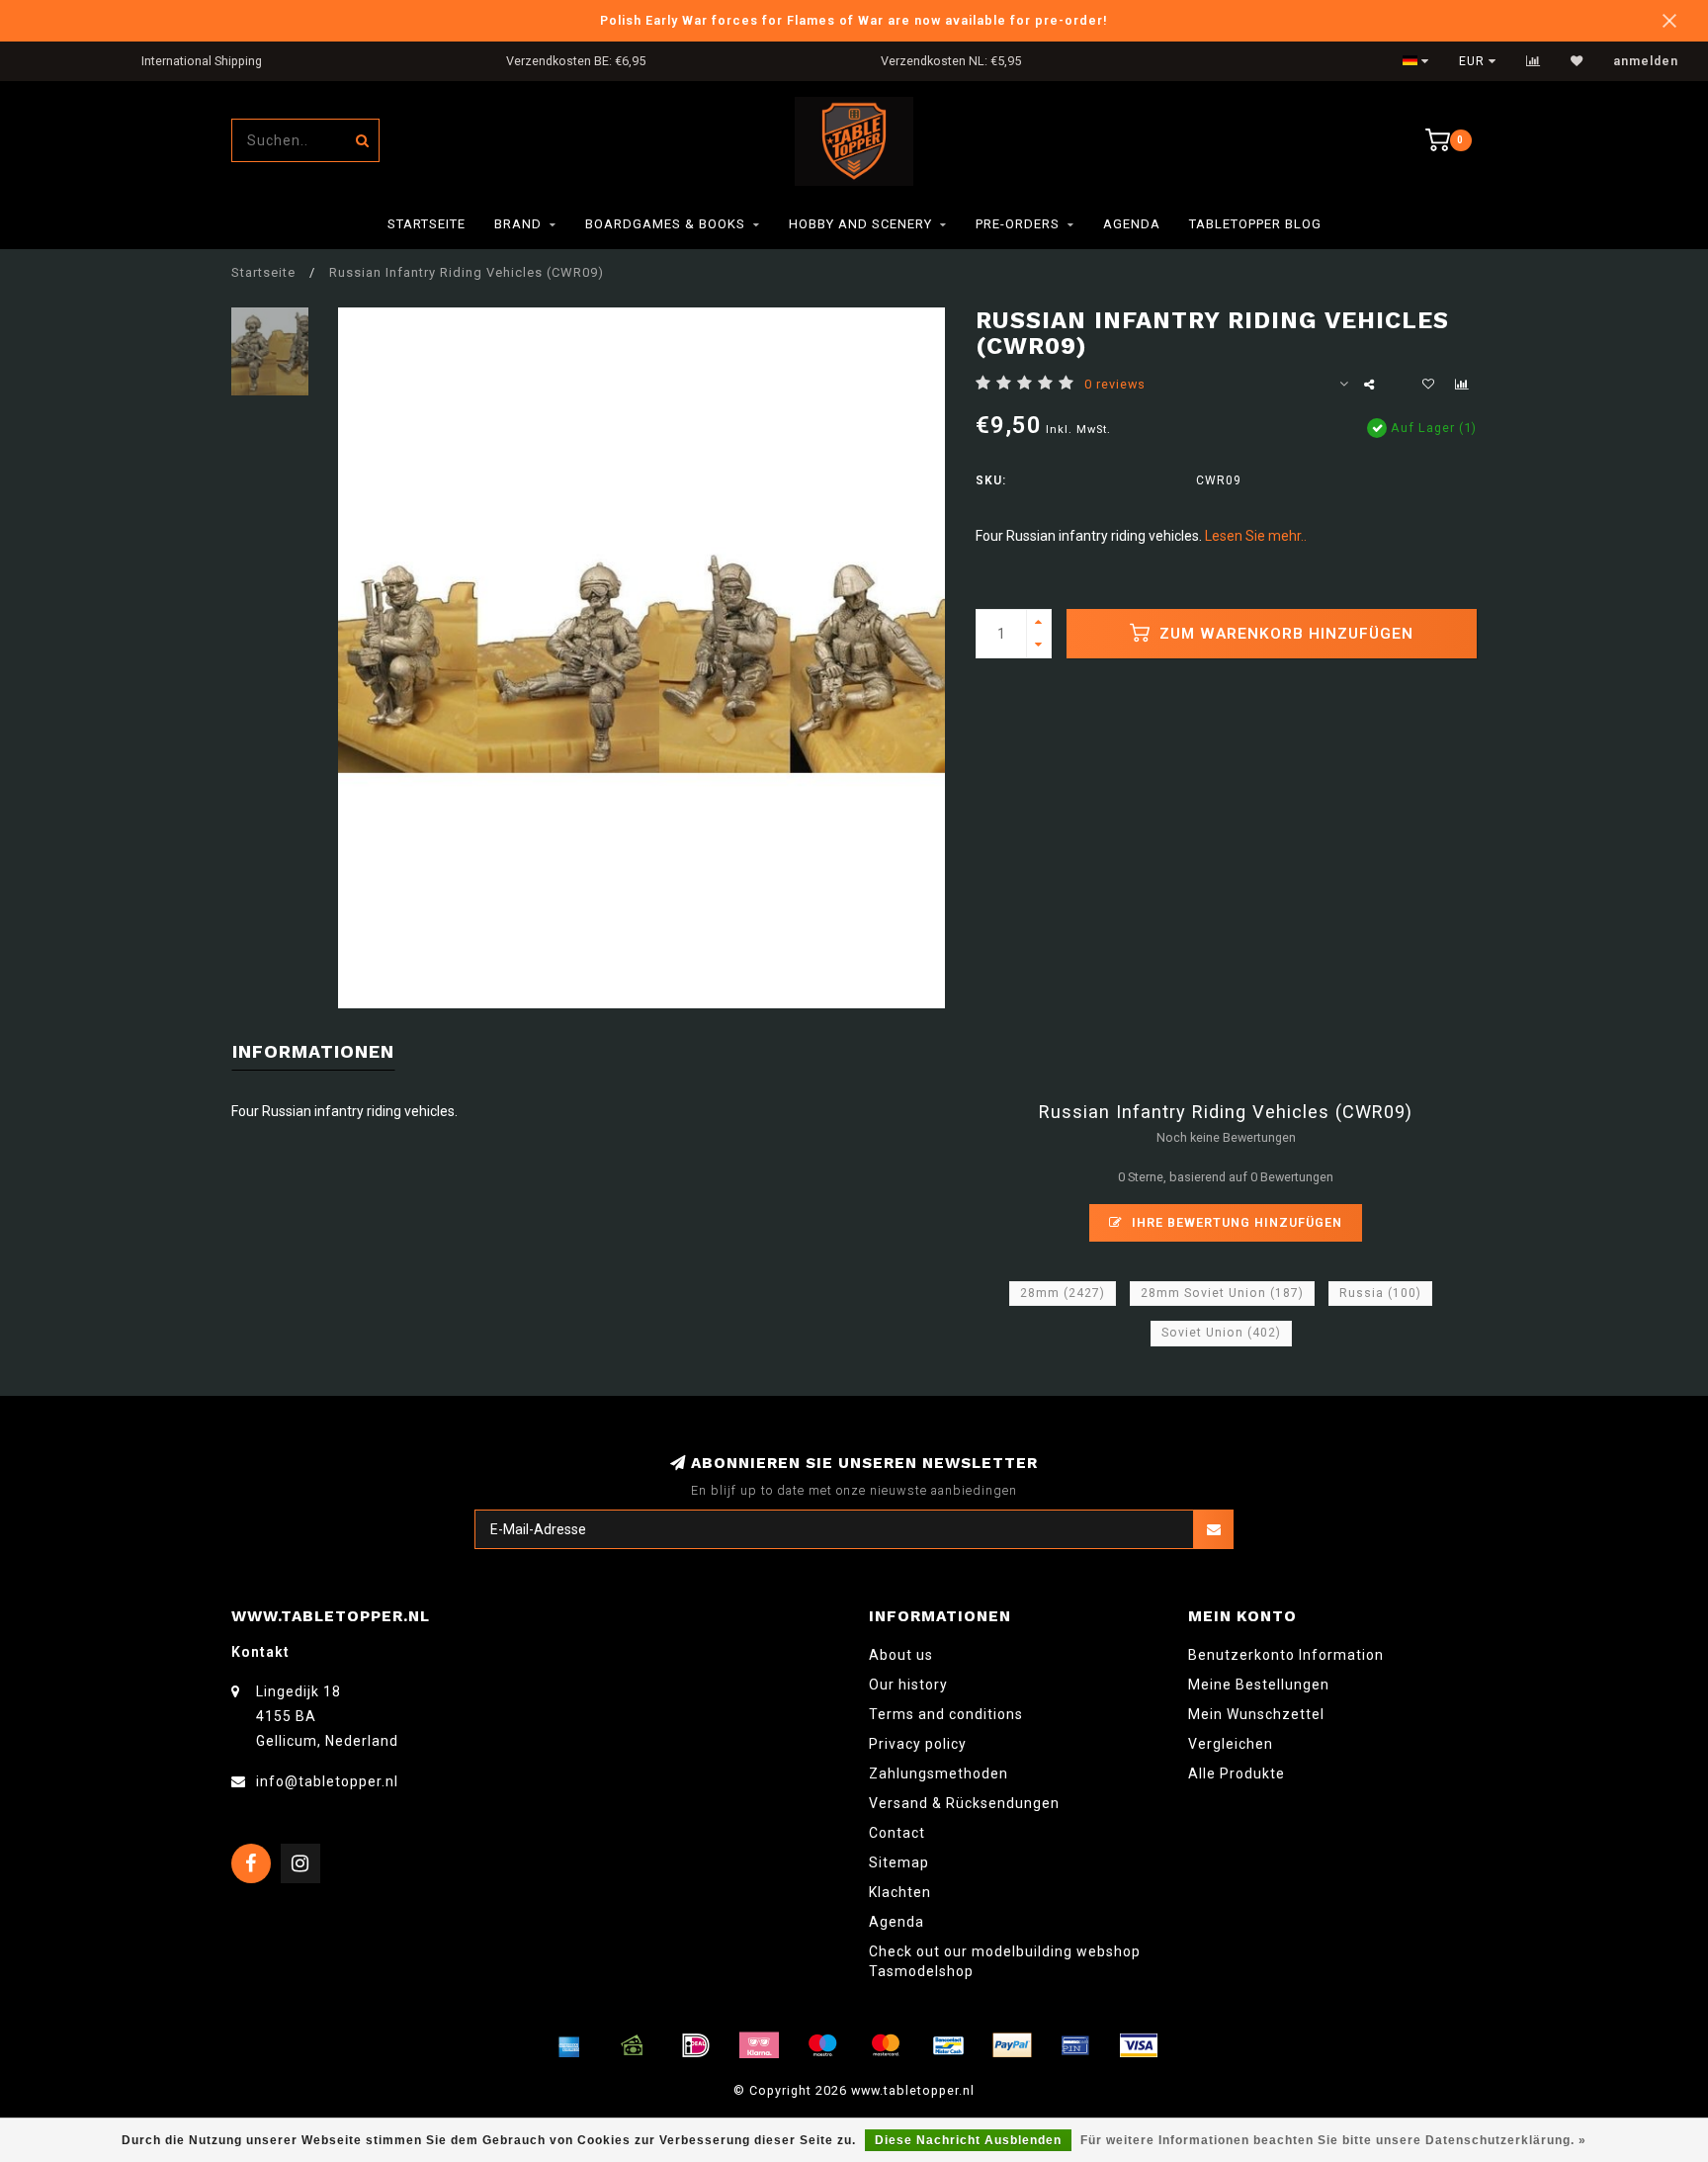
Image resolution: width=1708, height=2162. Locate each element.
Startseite (427, 224)
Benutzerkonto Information (1286, 1655)
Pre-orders (1018, 224)
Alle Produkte (1237, 1773)
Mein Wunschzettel (1256, 1714)
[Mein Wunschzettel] (1577, 61)
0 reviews (1115, 384)
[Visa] (1139, 2045)
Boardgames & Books (665, 224)
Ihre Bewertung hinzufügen (1235, 1222)
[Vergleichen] (1534, 61)
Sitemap (899, 1862)
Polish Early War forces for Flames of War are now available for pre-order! (854, 20)
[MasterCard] (886, 2045)
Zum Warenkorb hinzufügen (1284, 634)
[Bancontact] (949, 2045)
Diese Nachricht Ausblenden (968, 2140)
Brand (518, 224)
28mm (1063, 1293)
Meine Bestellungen (1259, 1685)
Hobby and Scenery (860, 224)
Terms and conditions (946, 1714)
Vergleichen (1231, 1744)
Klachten (900, 1892)
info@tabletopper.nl (327, 1781)
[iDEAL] (696, 2045)
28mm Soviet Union (1222, 1293)
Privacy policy (918, 1744)
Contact (897, 1833)
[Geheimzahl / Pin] (1075, 2045)
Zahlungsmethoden (939, 1773)
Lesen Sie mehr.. (1256, 536)
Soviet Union (1221, 1333)
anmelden (1646, 61)
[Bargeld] (633, 2045)
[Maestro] (822, 2045)
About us (901, 1655)
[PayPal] (1012, 2045)
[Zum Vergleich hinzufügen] (1462, 385)
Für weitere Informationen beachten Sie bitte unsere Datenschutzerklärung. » (1333, 2140)
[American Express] (569, 2045)
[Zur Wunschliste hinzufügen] (1428, 385)
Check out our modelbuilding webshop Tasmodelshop (1005, 1961)
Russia (1380, 1293)
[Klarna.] (759, 2045)
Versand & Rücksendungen (964, 1803)
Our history (908, 1685)
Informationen (313, 1051)
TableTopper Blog (1255, 224)
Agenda (1132, 224)
